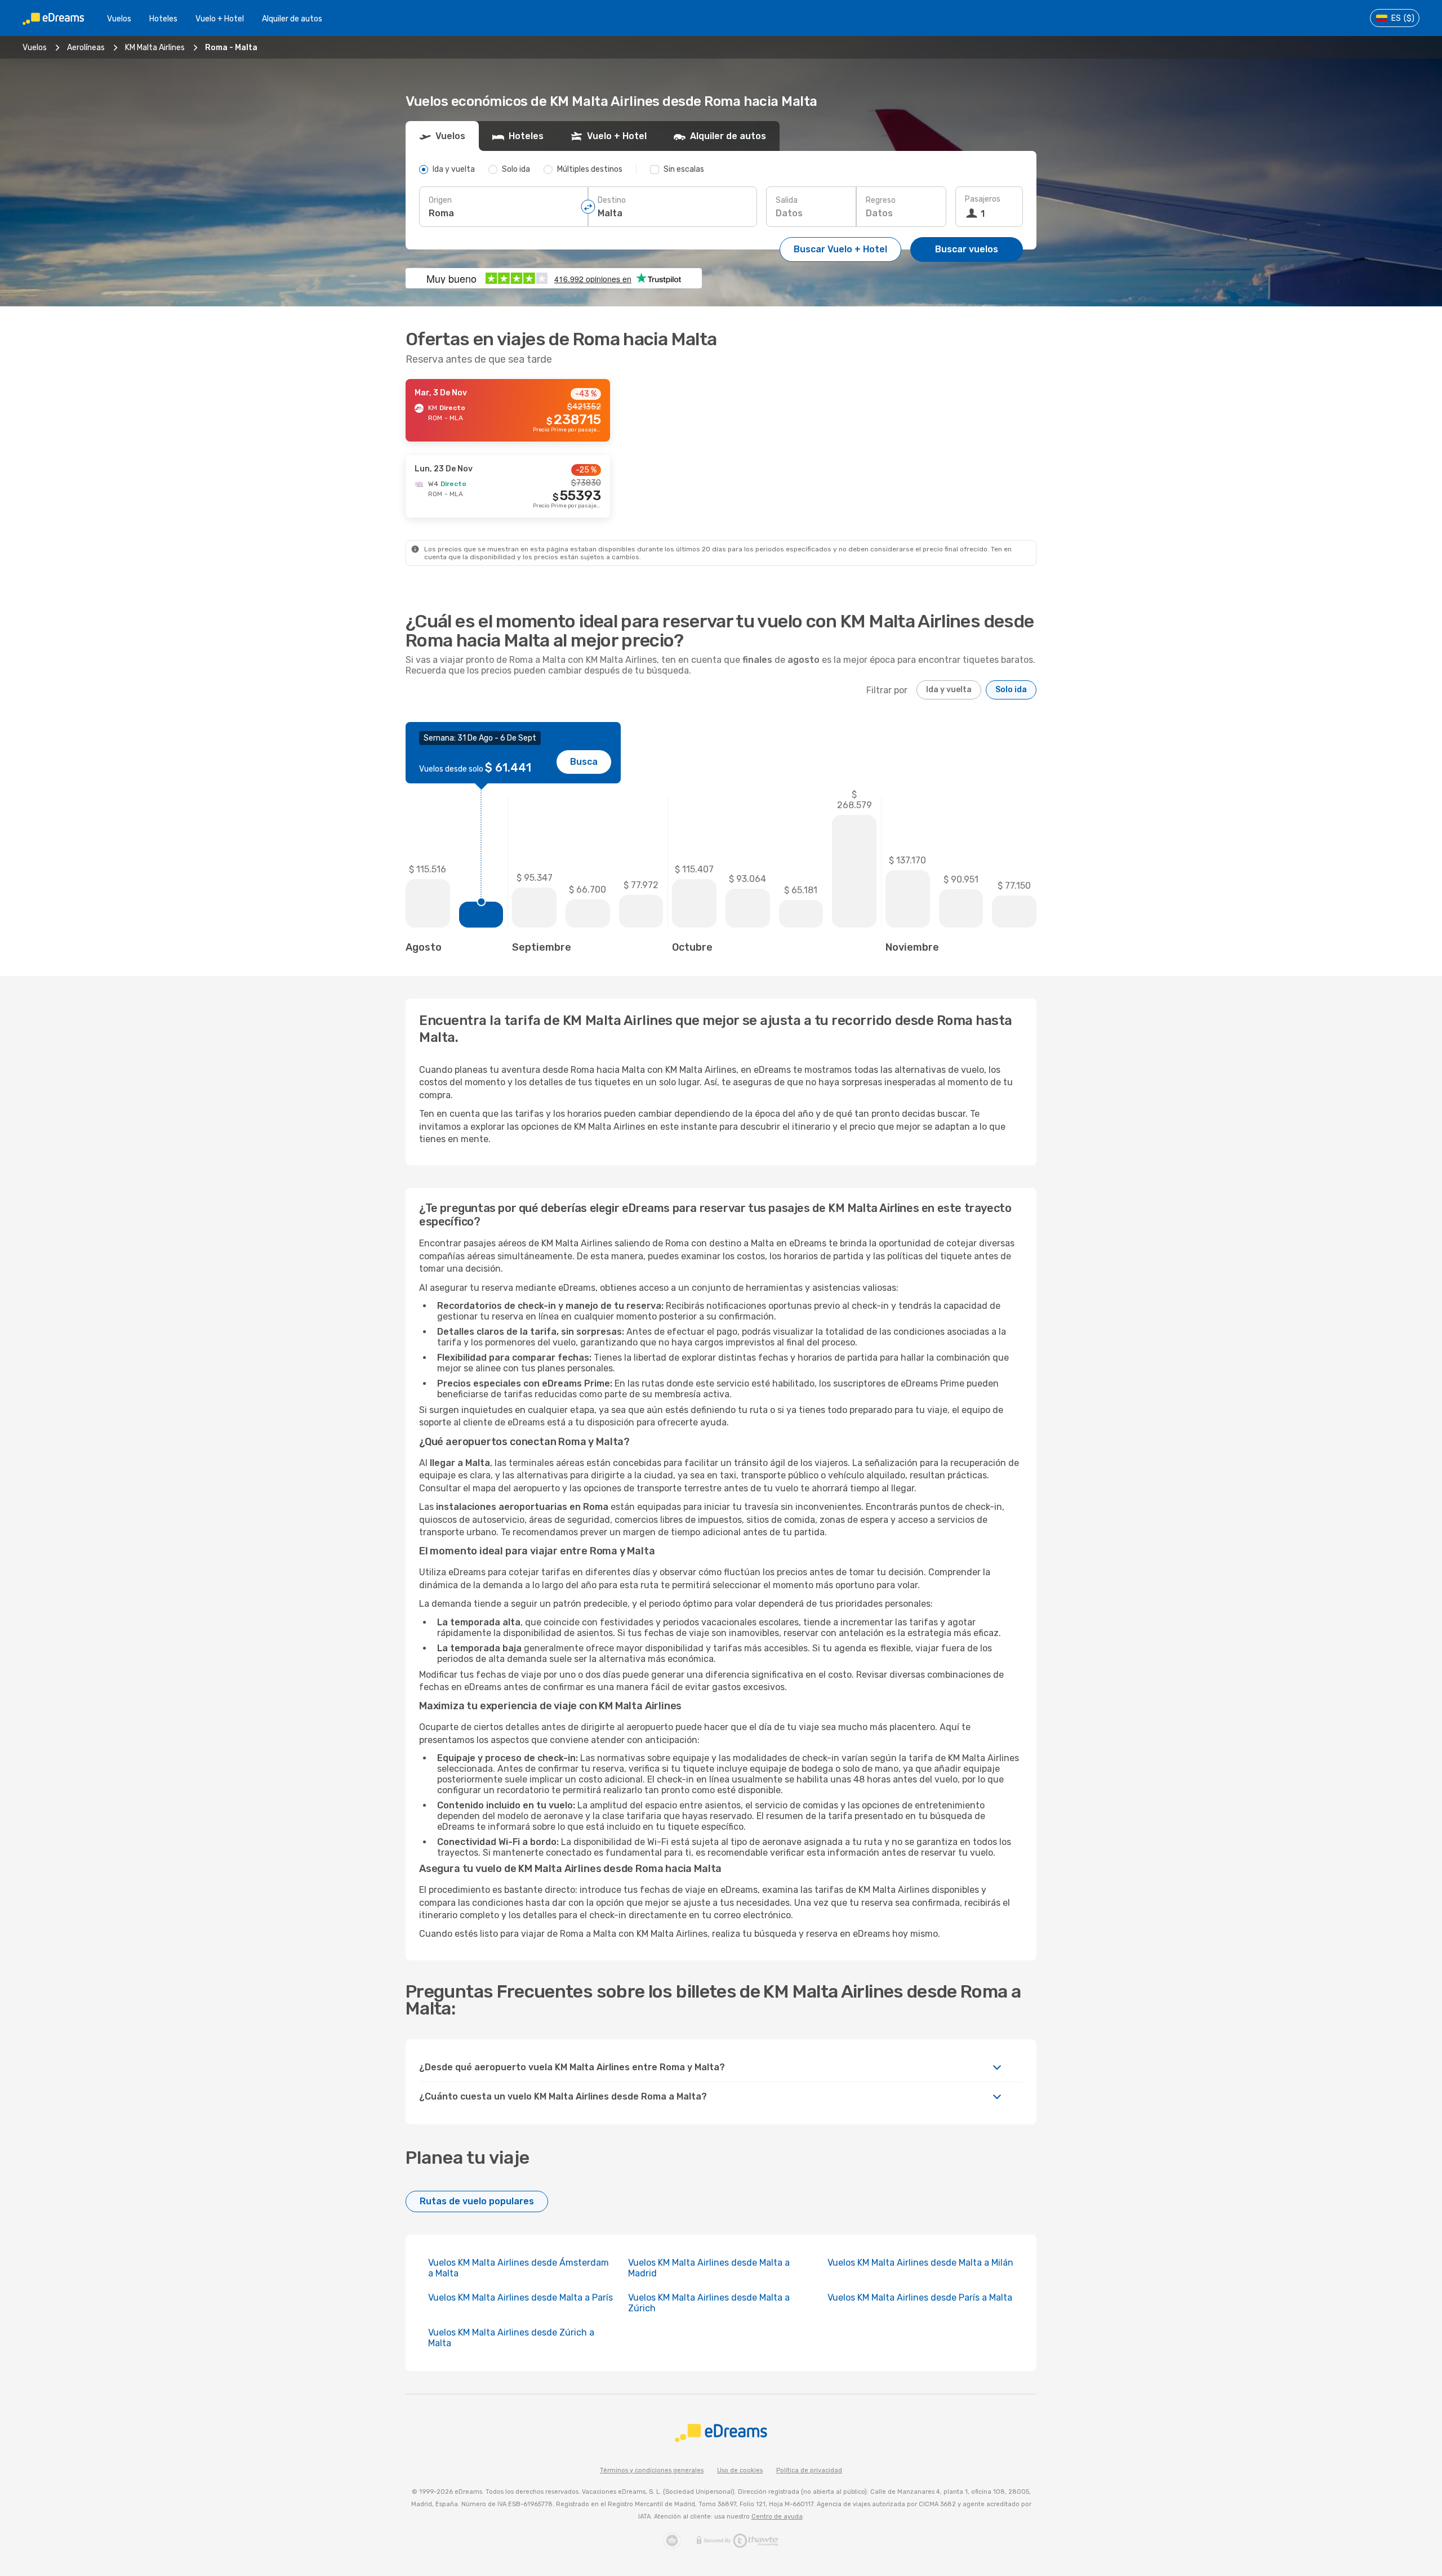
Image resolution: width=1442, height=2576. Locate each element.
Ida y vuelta (949, 690)
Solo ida (1011, 690)
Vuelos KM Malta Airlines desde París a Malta (920, 2298)
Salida (787, 200)
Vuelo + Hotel (220, 19)
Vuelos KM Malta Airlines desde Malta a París (520, 2298)
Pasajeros (983, 199)
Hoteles (163, 19)
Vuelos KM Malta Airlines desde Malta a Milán (920, 2263)
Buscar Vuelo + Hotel (840, 249)
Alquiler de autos (292, 19)
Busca (584, 762)
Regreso (881, 200)
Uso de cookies (740, 2470)
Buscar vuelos (967, 249)
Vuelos (119, 19)
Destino (612, 200)
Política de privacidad (809, 2470)
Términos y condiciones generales (652, 2470)
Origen (440, 200)
